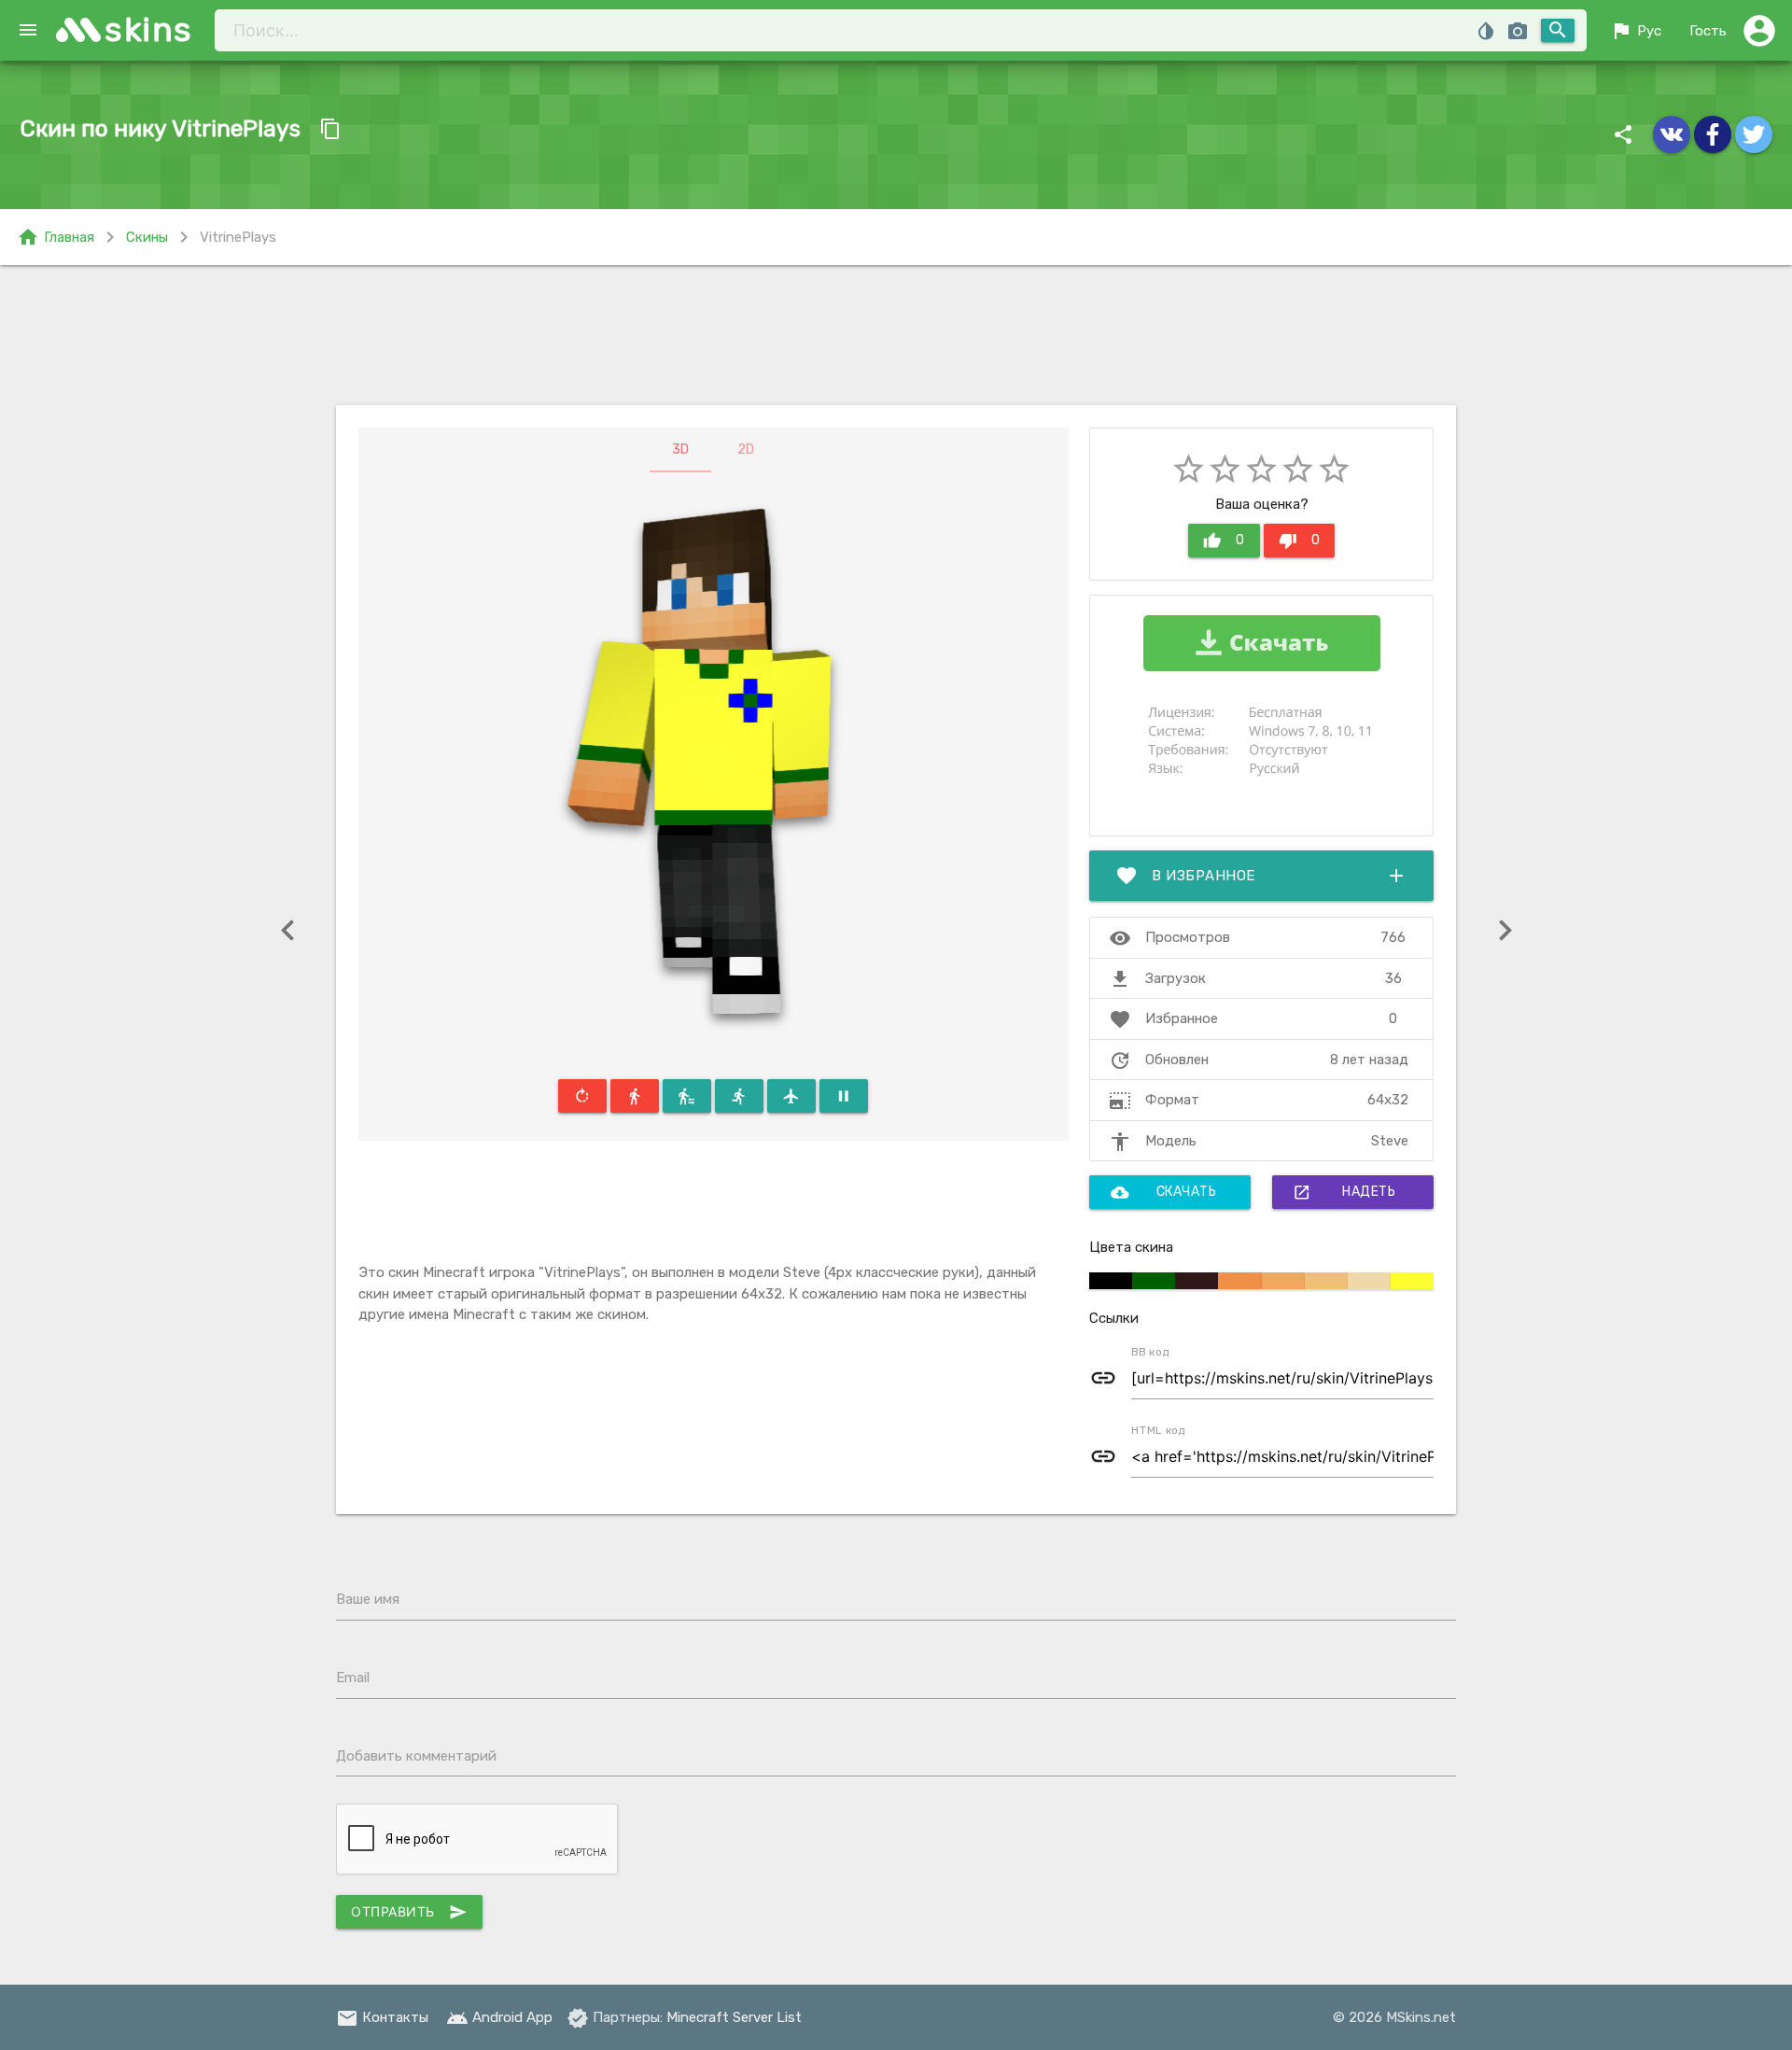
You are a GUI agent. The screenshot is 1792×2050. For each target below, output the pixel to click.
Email (353, 1678)
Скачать (1164, 1192)
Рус (1636, 31)
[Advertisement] (896, 335)
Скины (147, 237)
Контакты (382, 2017)
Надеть (1344, 1192)
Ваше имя (368, 1599)
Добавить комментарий (416, 1756)
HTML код (1158, 1430)
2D (746, 449)
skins (149, 29)
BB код (1150, 1352)
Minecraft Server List (734, 2017)
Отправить (409, 1912)
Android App (499, 2017)
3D (680, 449)
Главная (56, 237)
